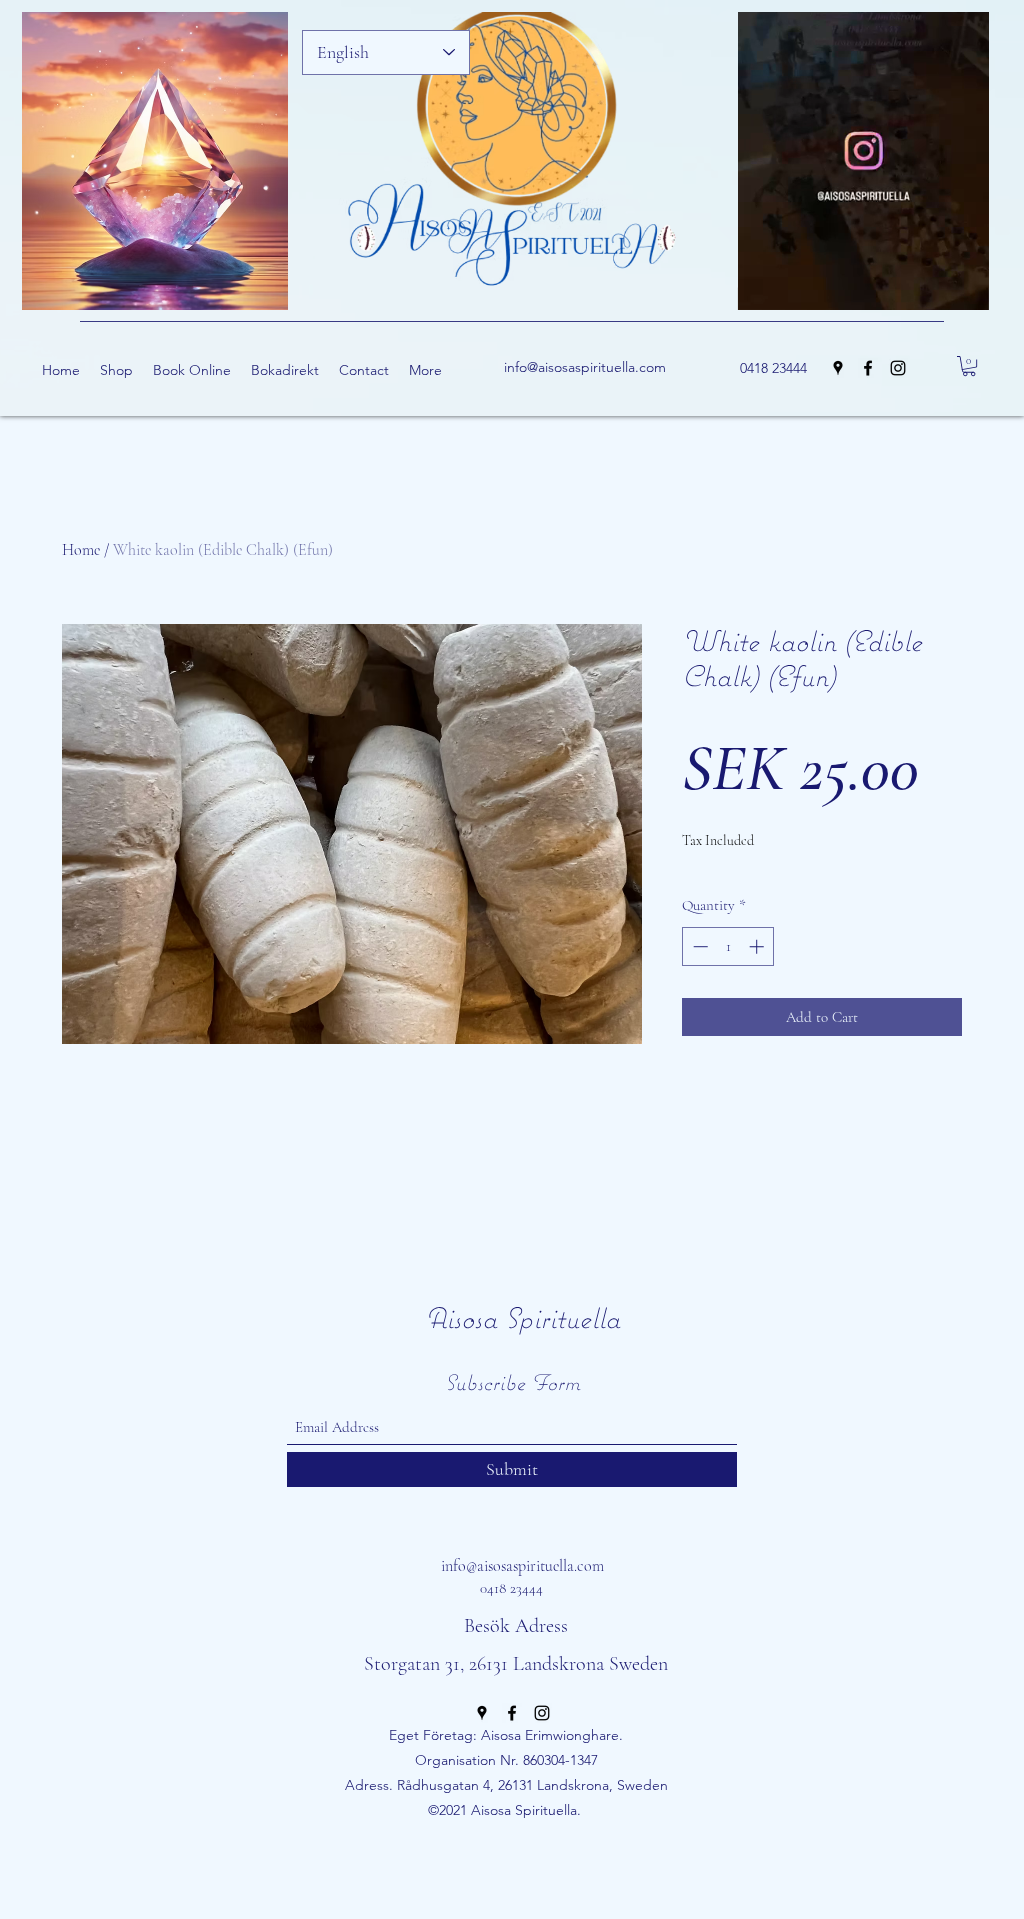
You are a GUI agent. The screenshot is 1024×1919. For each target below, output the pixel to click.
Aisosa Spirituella (522, 1317)
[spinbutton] (728, 946)
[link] (969, 366)
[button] (963, 288)
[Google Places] (838, 368)
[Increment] (758, 946)
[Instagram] (898, 368)
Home (81, 550)
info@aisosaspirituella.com (585, 367)
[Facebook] (868, 368)
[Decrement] (698, 946)
